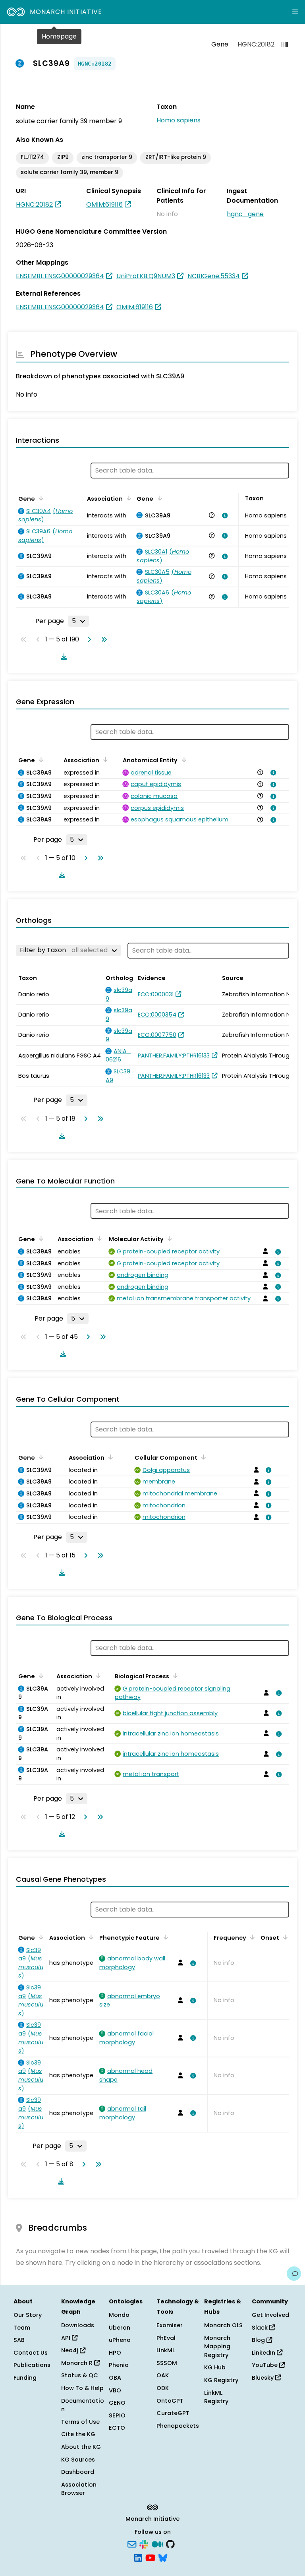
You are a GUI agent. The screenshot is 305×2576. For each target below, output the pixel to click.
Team (22, 2328)
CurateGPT (173, 2413)
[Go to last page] (102, 639)
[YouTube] (150, 2557)
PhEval (166, 2338)
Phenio (119, 2365)
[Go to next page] (88, 639)
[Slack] (144, 2544)
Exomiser (170, 2325)
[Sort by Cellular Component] (202, 1457)
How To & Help (82, 2388)
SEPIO (117, 2415)
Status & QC (80, 2375)
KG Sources (78, 2460)
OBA (115, 2378)
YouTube (265, 2365)
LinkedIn (264, 2353)
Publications (32, 2365)
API (67, 2338)
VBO (115, 2390)
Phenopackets (178, 2426)
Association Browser (79, 2489)
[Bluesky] (163, 2557)
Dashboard (78, 2472)
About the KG (81, 2447)
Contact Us (31, 2353)
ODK (163, 2388)
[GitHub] (170, 2544)
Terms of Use (80, 2422)
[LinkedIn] (138, 2557)
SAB (19, 2340)
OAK (163, 2375)
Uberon (120, 2328)
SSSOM (167, 2363)
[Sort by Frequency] (251, 1937)
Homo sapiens (179, 120)
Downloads (78, 2325)
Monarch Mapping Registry (217, 2346)
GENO (117, 2403)
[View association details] (223, 515)
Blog (259, 2340)
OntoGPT (170, 2401)
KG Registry (221, 2380)
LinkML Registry (216, 2397)
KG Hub (215, 2367)
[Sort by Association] (127, 498)
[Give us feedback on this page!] (294, 2274)
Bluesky (263, 2378)
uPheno (120, 2340)
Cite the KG (78, 2434)
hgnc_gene (245, 214)
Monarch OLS (223, 2325)
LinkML (166, 2350)
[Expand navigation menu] (295, 12)
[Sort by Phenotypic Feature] (164, 1937)
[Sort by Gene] (40, 498)
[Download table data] (62, 657)
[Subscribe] (132, 2544)
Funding (25, 2378)
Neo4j (70, 2350)
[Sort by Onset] (284, 1937)
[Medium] (157, 2544)
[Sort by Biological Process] (174, 1675)
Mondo (119, 2315)
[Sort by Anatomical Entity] (182, 759)
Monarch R (78, 2363)
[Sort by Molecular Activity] (168, 1238)
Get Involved (270, 2315)
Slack (261, 2328)
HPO (115, 2353)
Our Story (28, 2315)
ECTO (117, 2428)
